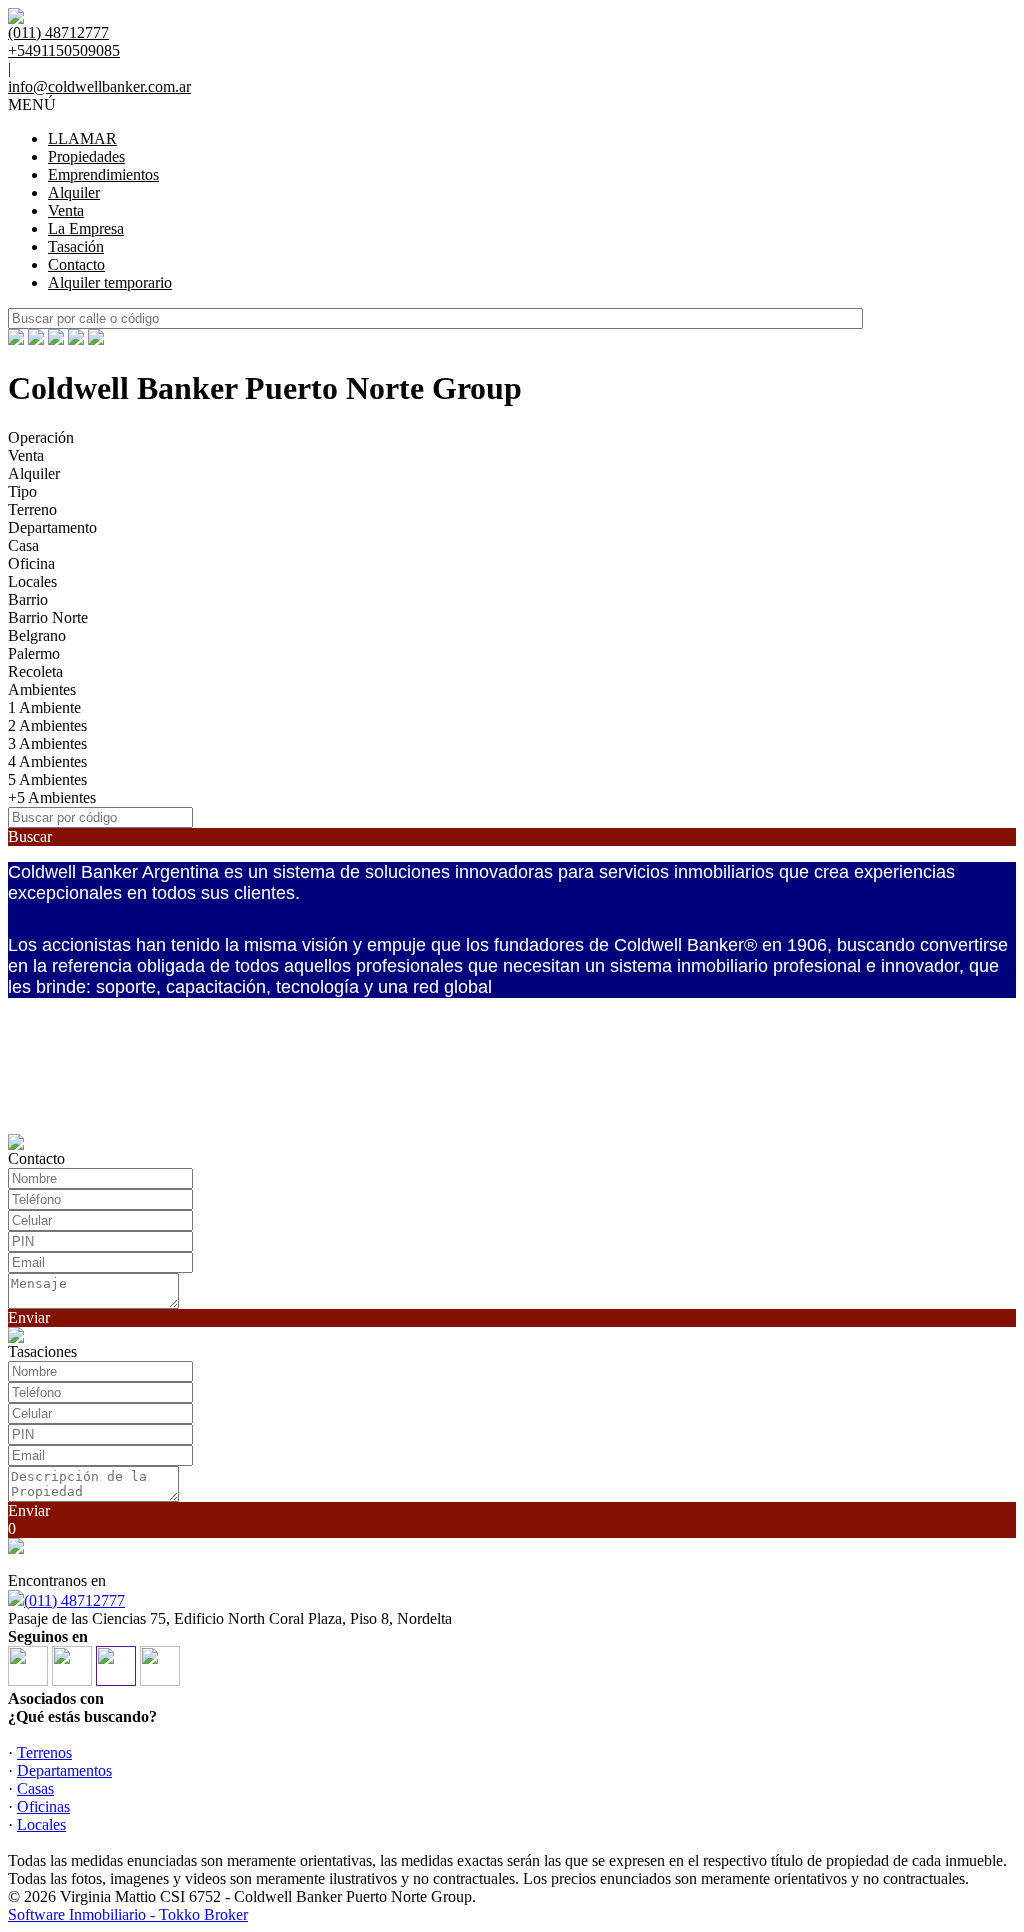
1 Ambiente (44, 707)
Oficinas (43, 1806)
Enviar (29, 1317)
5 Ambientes (47, 779)
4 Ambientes (47, 761)
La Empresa (86, 228)
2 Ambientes (47, 725)
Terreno (32, 509)
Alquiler (74, 192)
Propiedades (86, 156)
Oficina (31, 563)
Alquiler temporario (110, 282)
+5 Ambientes (52, 797)
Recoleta (35, 671)
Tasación (76, 246)
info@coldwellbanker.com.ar (99, 86)
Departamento (52, 527)
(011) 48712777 (74, 1600)
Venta (66, 210)
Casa (23, 545)
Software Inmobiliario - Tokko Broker (128, 1914)
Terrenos (44, 1752)
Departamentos (64, 1770)
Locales (32, 581)
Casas (35, 1788)
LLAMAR (82, 138)
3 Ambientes (47, 743)
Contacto (76, 264)
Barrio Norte (48, 617)
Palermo (34, 653)
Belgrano (37, 635)
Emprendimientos (103, 174)
